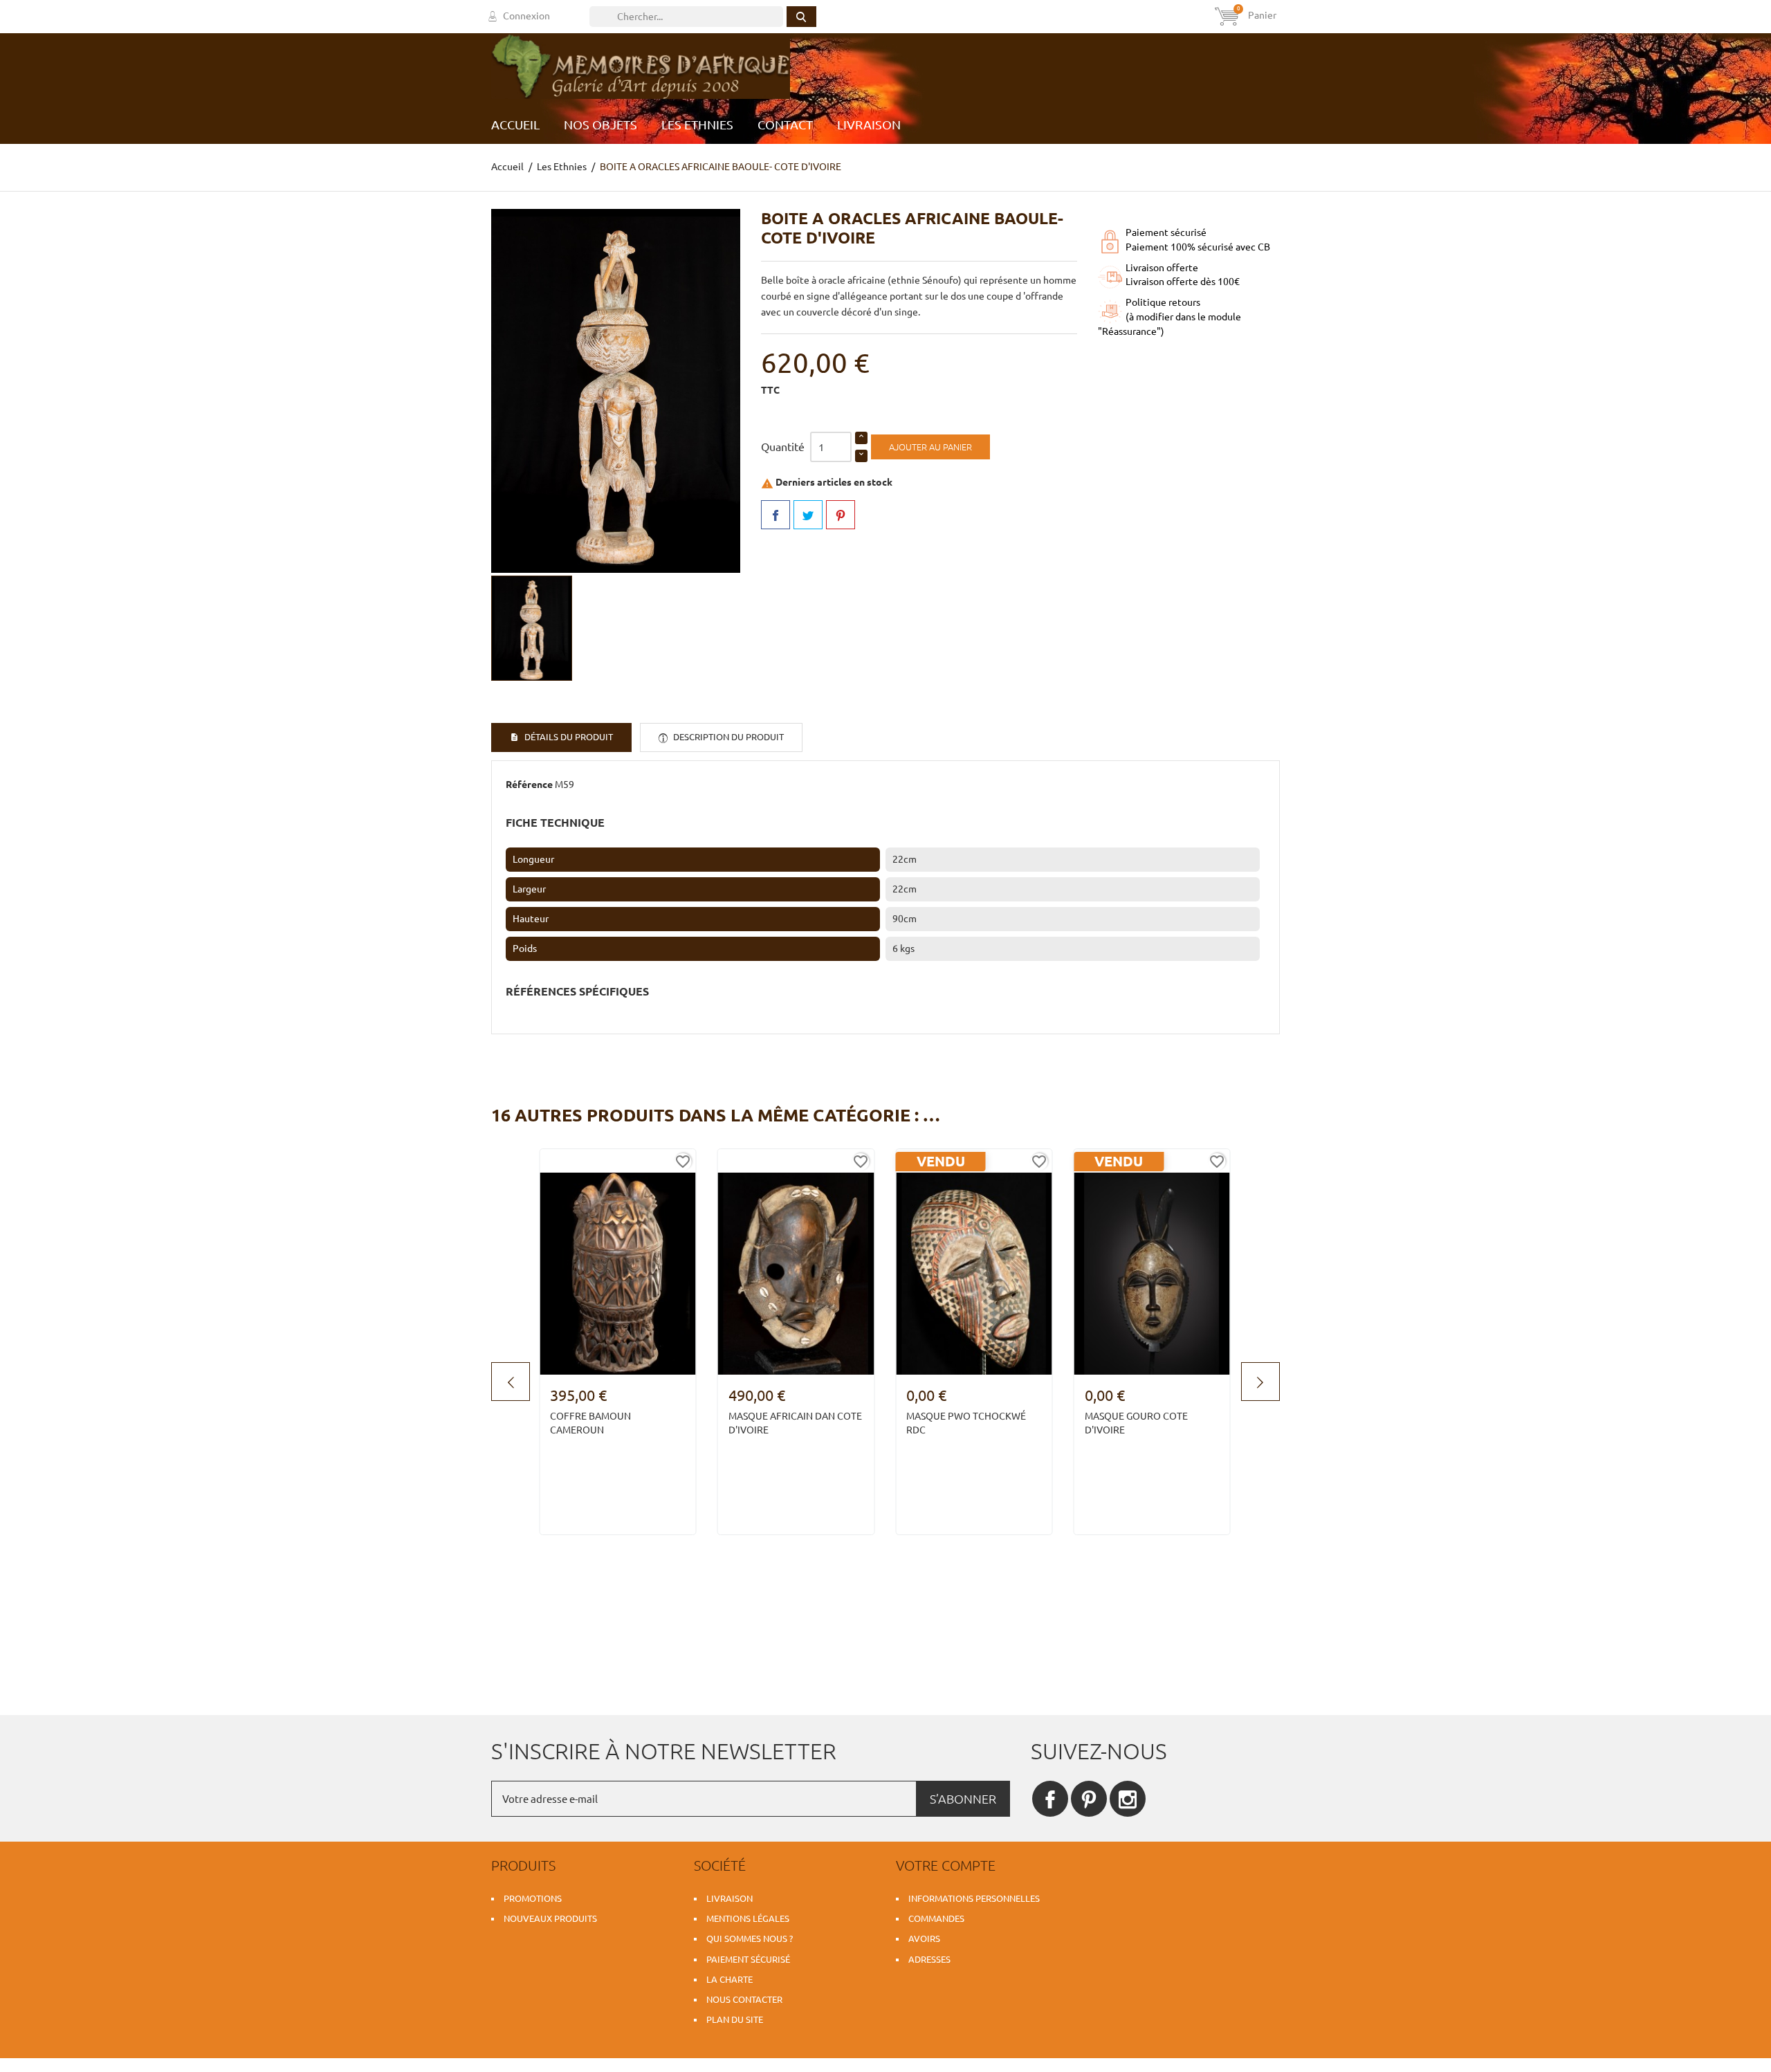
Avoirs (924, 1938)
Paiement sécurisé (748, 1959)
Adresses (929, 1959)
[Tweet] (808, 515)
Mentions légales (748, 1918)
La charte (729, 1979)
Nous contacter (744, 1999)
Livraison (729, 1898)
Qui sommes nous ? (750, 1938)
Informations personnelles (974, 1898)
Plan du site (735, 2019)
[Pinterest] (841, 515)
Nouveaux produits (550, 1918)
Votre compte (946, 1865)
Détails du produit (568, 737)
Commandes (936, 1918)
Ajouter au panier (930, 447)
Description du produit (727, 737)
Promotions (533, 1898)
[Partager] (776, 515)
